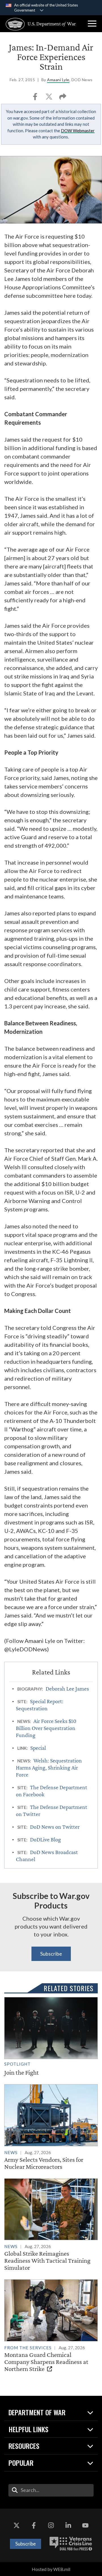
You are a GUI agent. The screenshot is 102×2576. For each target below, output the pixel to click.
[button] (92, 24)
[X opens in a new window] (16, 2526)
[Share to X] (49, 98)
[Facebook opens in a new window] (34, 2526)
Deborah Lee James (67, 1689)
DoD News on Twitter (55, 1827)
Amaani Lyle (58, 80)
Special (38, 1748)
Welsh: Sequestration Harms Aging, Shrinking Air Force (49, 1768)
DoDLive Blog (45, 1839)
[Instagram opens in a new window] (51, 2526)
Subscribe (51, 1954)
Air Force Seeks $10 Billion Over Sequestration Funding (46, 1728)
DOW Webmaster (78, 131)
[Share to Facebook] (36, 98)
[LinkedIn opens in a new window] (68, 2526)
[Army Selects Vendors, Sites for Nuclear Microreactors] (51, 2127)
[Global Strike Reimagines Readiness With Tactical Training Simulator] (51, 2225)
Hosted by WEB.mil (51, 2569)
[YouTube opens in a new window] (86, 2526)
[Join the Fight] (51, 2037)
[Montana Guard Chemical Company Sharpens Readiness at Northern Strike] (51, 2326)
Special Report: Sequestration (40, 1705)
